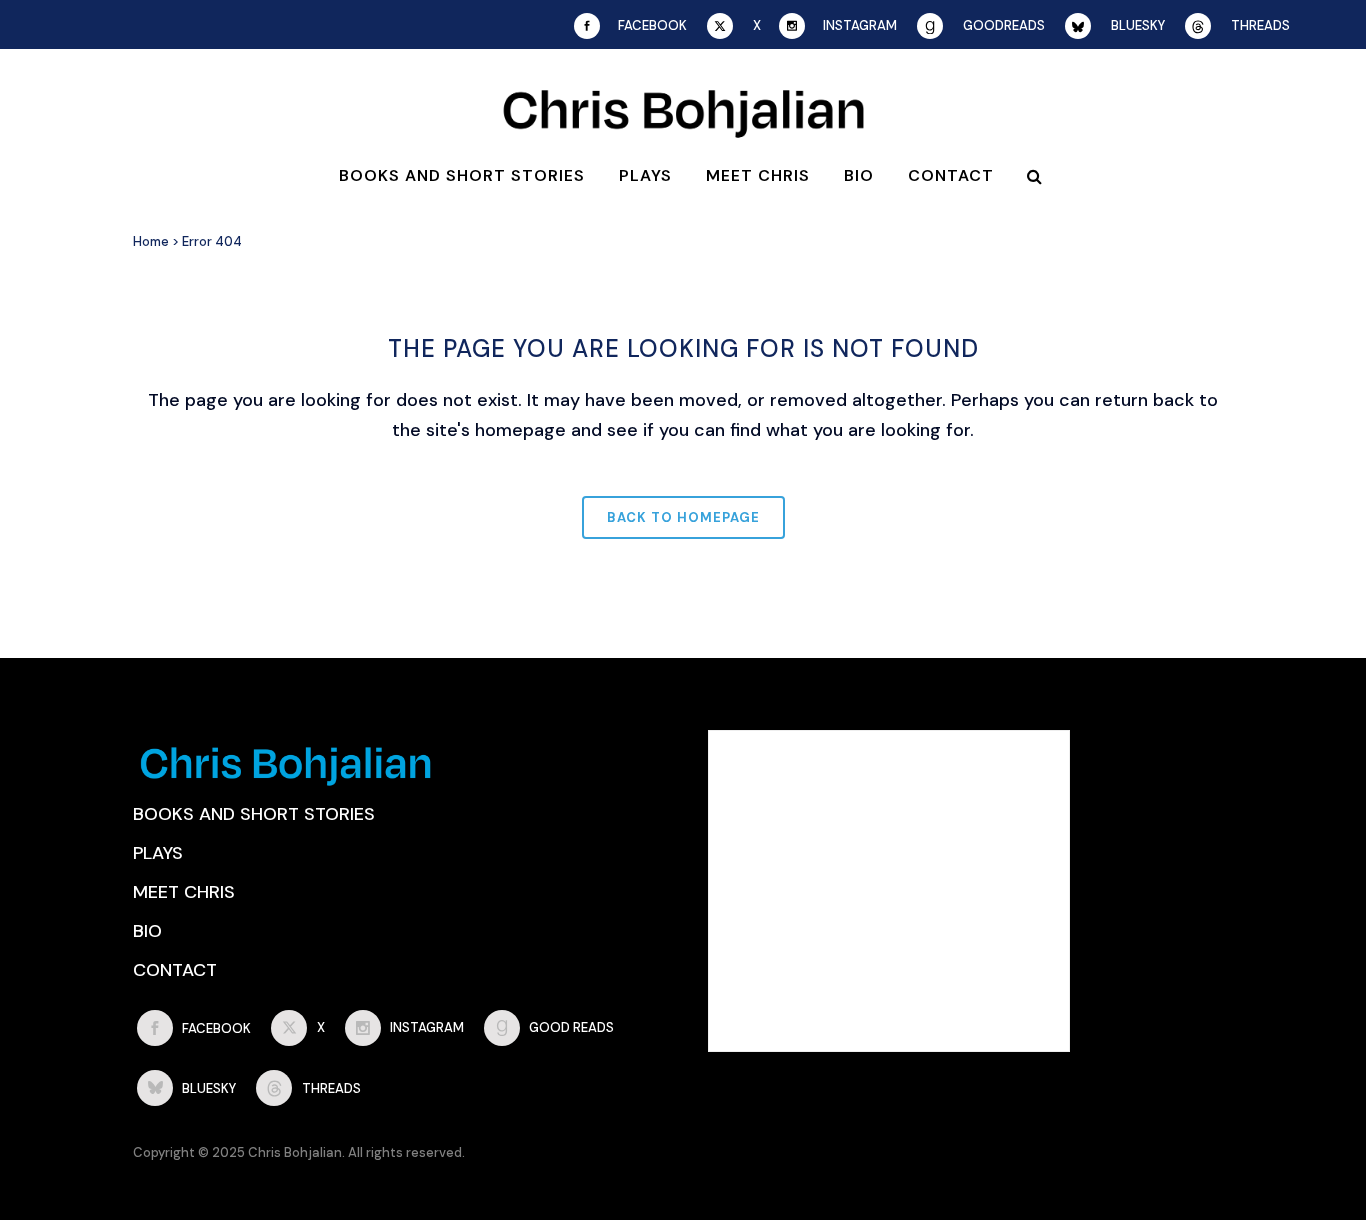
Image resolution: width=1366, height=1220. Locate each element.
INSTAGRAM (860, 25)
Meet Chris (184, 892)
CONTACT (175, 970)
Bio (147, 931)
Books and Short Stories (254, 814)
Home (151, 241)
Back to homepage (683, 517)
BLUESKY (1138, 25)
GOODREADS (1004, 25)
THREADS (1260, 25)
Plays (158, 853)
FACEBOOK (652, 25)
